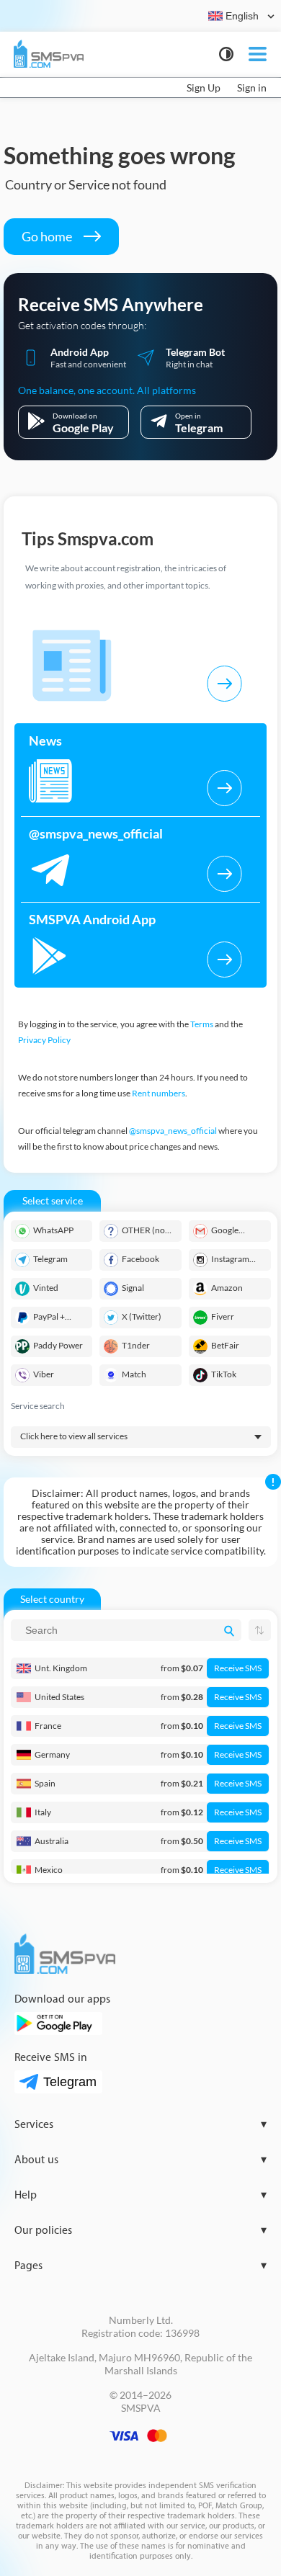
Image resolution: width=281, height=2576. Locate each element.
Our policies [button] (140, 2231)
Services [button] (140, 2125)
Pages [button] (140, 2266)
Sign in (252, 88)
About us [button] (140, 2160)
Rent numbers (159, 1093)
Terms (202, 1024)
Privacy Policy (44, 1040)
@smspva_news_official (173, 1131)
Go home (48, 236)
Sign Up (204, 88)
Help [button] (140, 2195)
